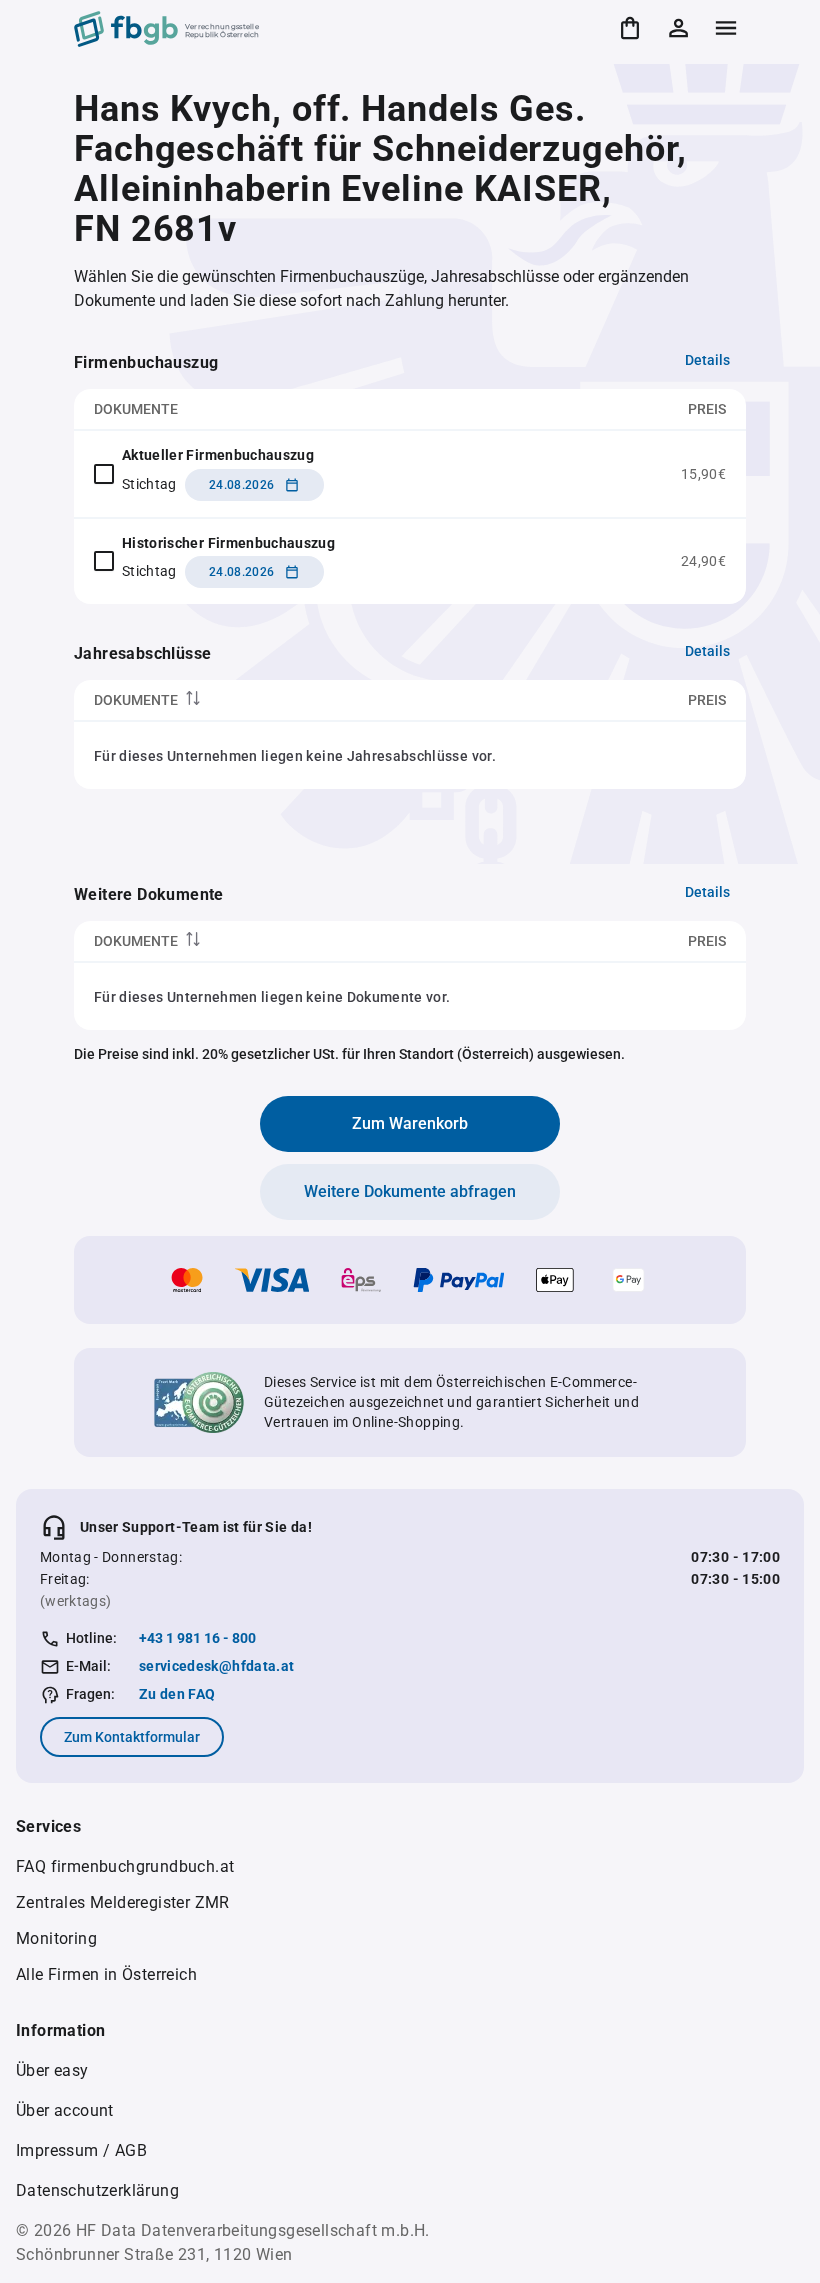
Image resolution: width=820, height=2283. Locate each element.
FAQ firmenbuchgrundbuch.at (125, 1866)
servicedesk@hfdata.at (216, 1666)
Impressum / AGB (81, 2150)
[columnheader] (293, 700)
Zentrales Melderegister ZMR (123, 1902)
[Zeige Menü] (726, 28)
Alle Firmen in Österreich (106, 1974)
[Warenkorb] (630, 28)
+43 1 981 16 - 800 (197, 1638)
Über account (65, 2110)
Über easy (52, 2070)
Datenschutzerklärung (97, 2190)
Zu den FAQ (177, 1694)
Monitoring (56, 1938)
